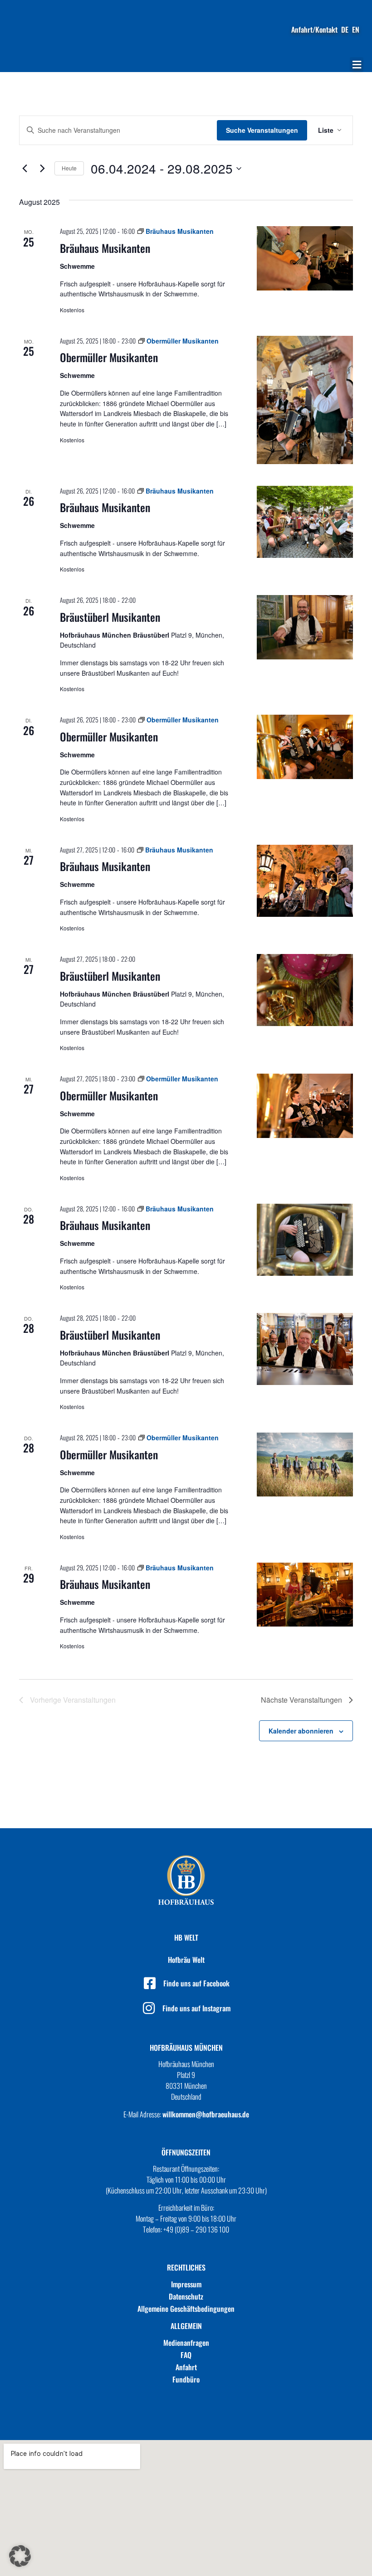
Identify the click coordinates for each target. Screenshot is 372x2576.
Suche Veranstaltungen (262, 130)
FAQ (186, 2355)
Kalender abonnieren (301, 1731)
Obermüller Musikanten (109, 357)
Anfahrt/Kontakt (314, 29)
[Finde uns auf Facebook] (150, 1983)
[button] (357, 65)
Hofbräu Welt (186, 1960)
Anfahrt (186, 2367)
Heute (69, 168)
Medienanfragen (186, 2343)
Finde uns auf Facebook (196, 1983)
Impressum (186, 2284)
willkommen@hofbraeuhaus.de (206, 2114)
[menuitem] (345, 29)
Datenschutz (186, 2296)
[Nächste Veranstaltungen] (42, 169)
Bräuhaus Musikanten (105, 248)
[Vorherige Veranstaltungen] (24, 169)
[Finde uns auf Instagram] (149, 2008)
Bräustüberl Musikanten (110, 617)
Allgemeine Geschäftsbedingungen (186, 2309)
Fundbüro (186, 2379)
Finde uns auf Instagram (196, 2008)
